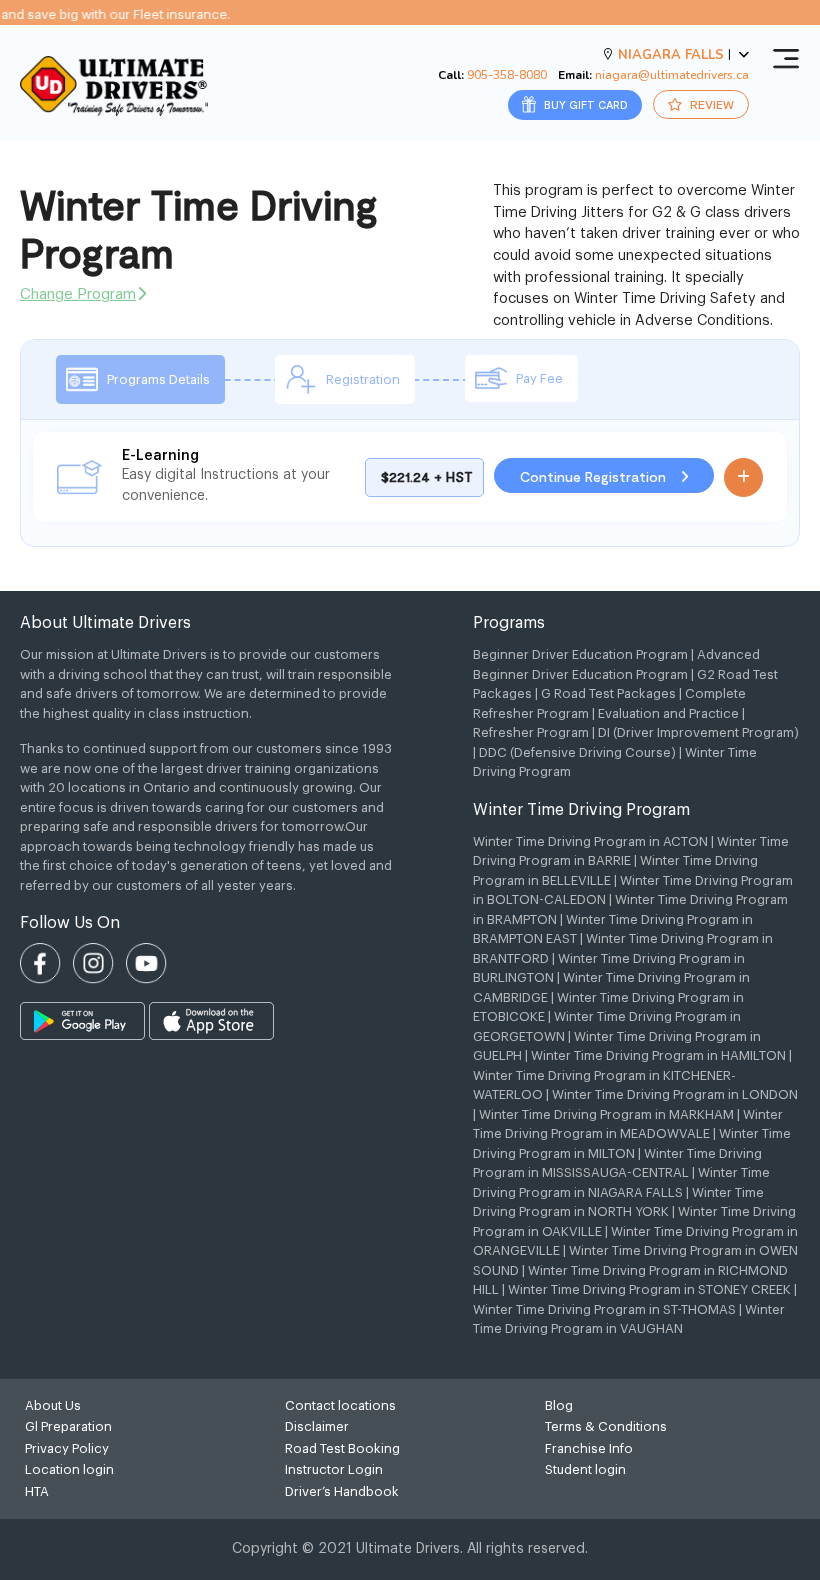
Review (710, 104)
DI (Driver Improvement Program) (698, 732)
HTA (37, 1491)
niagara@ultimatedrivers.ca (672, 75)
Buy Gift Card (584, 104)
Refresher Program (531, 732)
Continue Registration (595, 476)
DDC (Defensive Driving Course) (577, 752)
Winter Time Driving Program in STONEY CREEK (649, 1289)
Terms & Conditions (606, 1426)
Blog (559, 1405)
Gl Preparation (68, 1426)
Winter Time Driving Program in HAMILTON (658, 1055)
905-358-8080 (507, 75)
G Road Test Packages (608, 693)
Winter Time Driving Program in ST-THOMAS (604, 1309)
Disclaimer (317, 1426)
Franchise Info (589, 1448)
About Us (53, 1405)
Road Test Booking (342, 1448)
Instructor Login (334, 1469)
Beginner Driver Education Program (580, 654)
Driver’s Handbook (342, 1491)
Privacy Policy (67, 1448)
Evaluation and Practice (668, 713)
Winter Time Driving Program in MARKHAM (606, 1114)
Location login (69, 1469)
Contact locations (340, 1405)
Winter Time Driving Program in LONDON (675, 1094)
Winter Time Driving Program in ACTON (590, 841)
